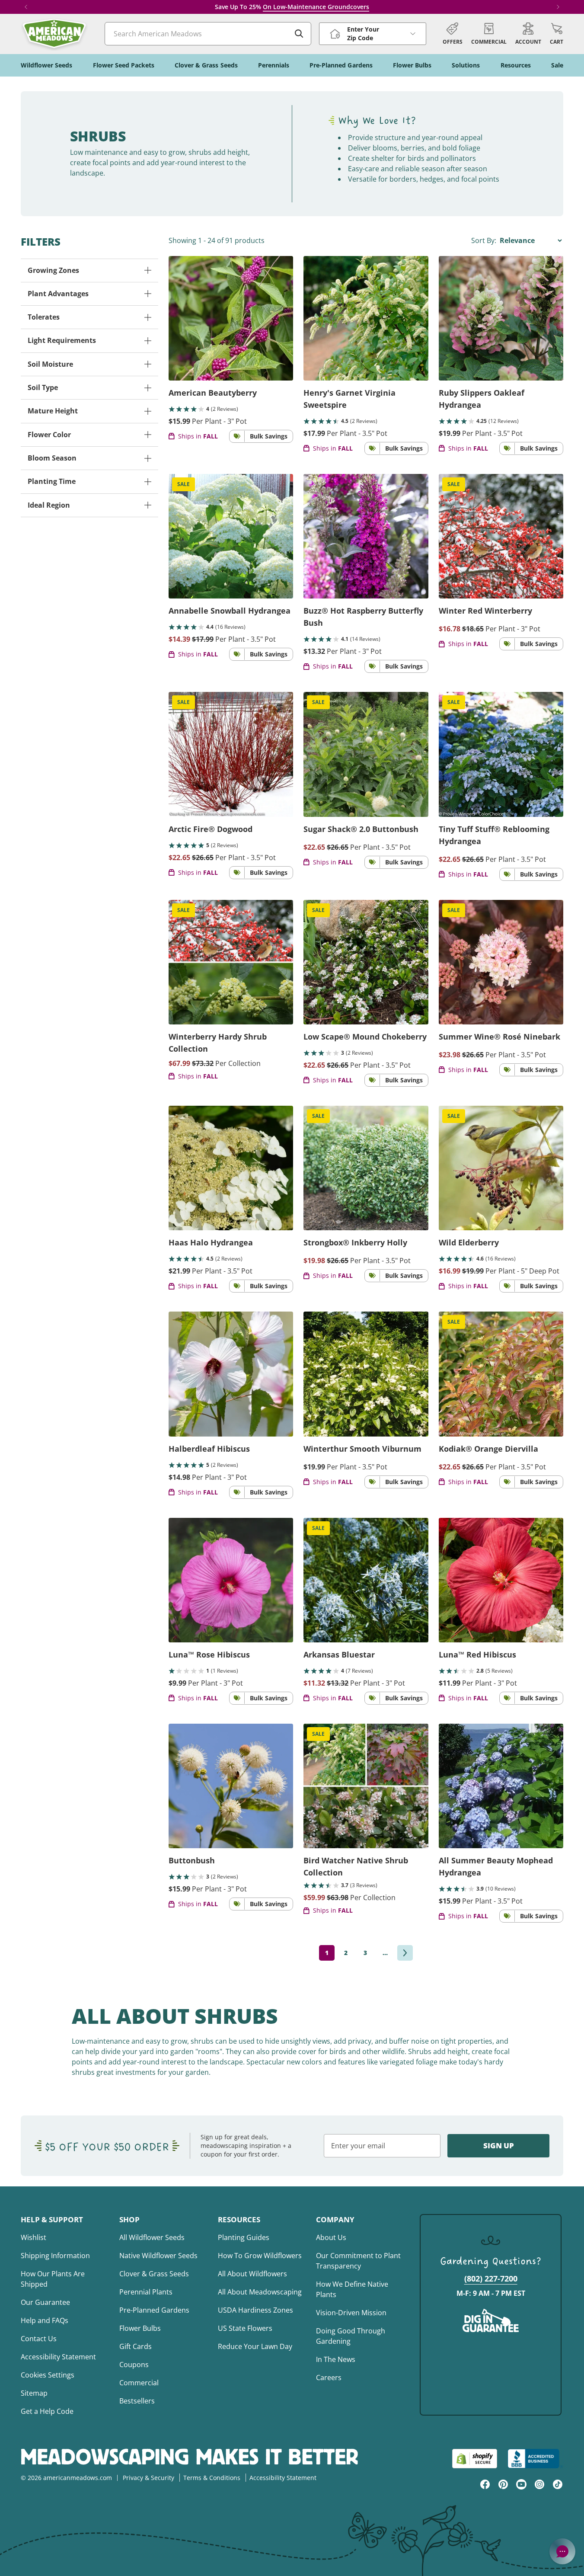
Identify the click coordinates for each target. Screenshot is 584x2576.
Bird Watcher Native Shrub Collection (356, 1866)
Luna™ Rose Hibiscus (209, 1654)
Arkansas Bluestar (339, 1654)
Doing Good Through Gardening (351, 2336)
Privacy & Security (148, 2478)
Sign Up (499, 2146)
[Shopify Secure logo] (475, 2459)
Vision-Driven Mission (351, 2313)
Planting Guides (244, 2237)
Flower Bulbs (140, 2328)
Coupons (134, 2365)
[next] (405, 1953)
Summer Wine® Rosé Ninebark (499, 1037)
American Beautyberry (213, 393)
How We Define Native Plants (352, 2289)
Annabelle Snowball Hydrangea (230, 611)
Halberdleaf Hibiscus (209, 1449)
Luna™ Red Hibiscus (477, 1654)
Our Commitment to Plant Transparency (358, 2261)
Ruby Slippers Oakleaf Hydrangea (482, 399)
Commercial (139, 2383)
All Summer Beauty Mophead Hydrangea (496, 1866)
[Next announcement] (558, 7)
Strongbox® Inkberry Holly (355, 1242)
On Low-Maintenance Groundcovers (316, 7)
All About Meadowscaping (260, 2292)
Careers (329, 2378)
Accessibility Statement (58, 2357)
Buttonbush (192, 1860)
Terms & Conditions (212, 2478)
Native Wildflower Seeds (158, 2256)
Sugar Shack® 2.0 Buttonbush (361, 829)
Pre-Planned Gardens (154, 2310)
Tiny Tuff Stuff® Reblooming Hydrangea (494, 835)
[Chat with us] (562, 2551)
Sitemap (34, 2393)
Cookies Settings (48, 2375)
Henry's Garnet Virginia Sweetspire (349, 399)
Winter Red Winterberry (485, 611)
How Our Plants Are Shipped (53, 2279)
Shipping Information (55, 2256)
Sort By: (485, 240)
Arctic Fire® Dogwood (211, 829)
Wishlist (34, 2237)
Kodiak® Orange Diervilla (488, 1449)
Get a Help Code (47, 2411)
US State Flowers (245, 2328)
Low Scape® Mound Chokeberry (365, 1037)
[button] (557, 34)
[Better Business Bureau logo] (535, 2459)
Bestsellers (137, 2401)
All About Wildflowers (252, 2274)
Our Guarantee (45, 2302)
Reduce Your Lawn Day (255, 2346)
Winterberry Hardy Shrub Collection (218, 1043)
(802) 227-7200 (491, 2278)
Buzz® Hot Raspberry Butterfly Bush (363, 617)
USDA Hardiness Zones (255, 2310)
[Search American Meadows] (299, 34)
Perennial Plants (146, 2292)
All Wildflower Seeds (152, 2237)
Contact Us (39, 2339)
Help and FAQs (45, 2320)
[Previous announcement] (26, 7)
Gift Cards (136, 2346)
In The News (336, 2359)
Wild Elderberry (469, 1242)
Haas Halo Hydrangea (211, 1242)
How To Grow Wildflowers (260, 2256)
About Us (331, 2237)
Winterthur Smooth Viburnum (362, 1449)
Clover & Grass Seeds (154, 2274)
